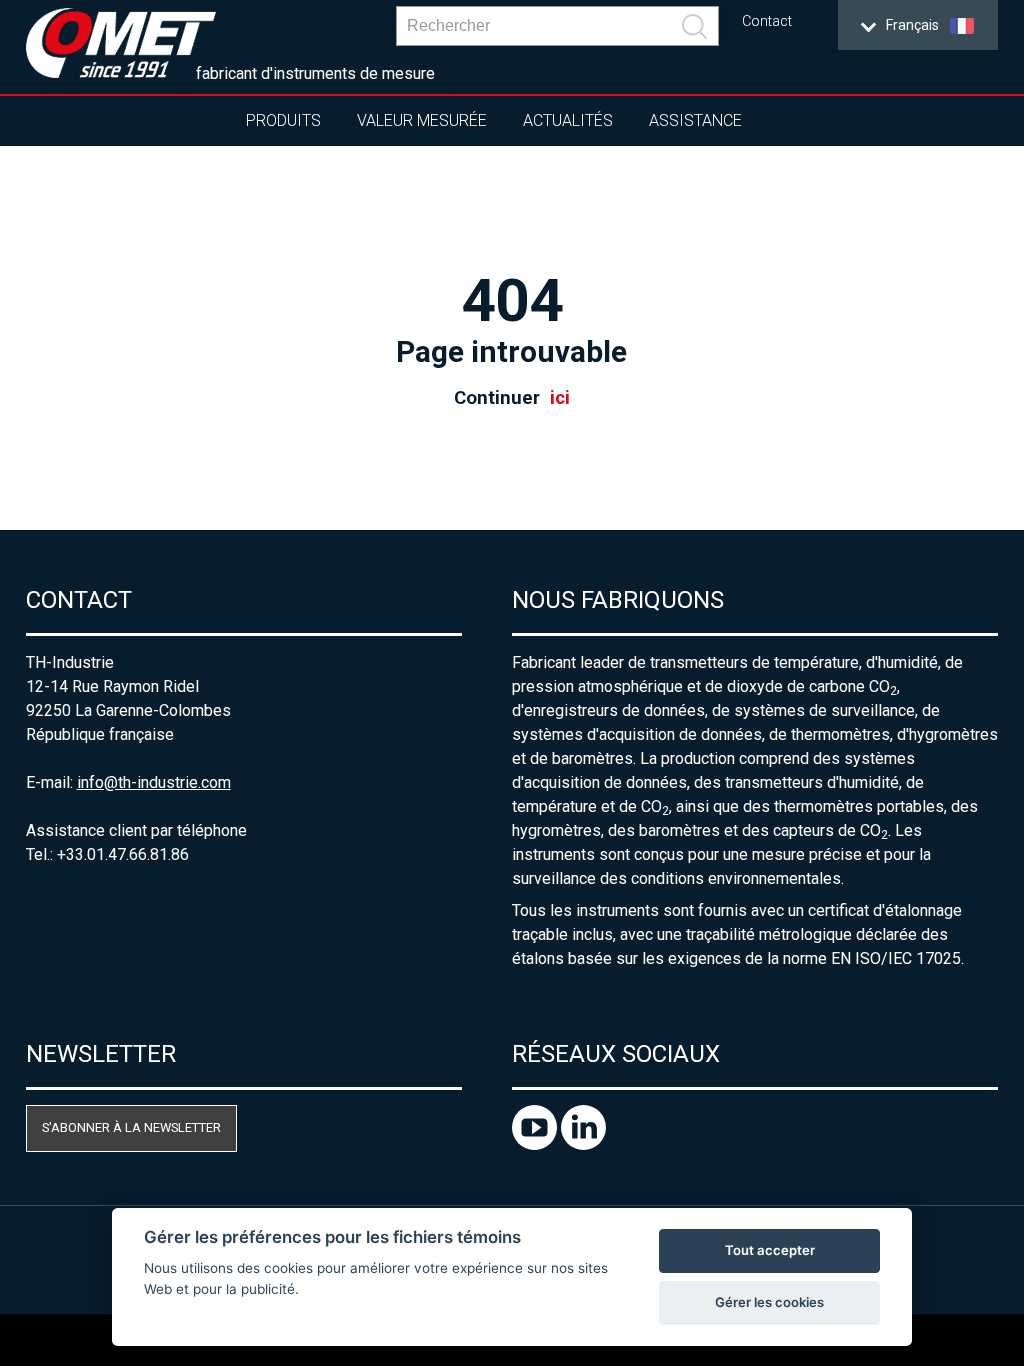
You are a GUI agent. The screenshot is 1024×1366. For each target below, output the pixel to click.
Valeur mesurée (422, 120)
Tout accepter (770, 1250)
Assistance (695, 120)
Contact (767, 21)
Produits (283, 120)
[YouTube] (536, 1144)
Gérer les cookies (769, 1302)
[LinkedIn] (583, 1144)
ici (560, 398)
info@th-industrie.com (154, 782)
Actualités (568, 120)
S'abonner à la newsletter (131, 1127)
